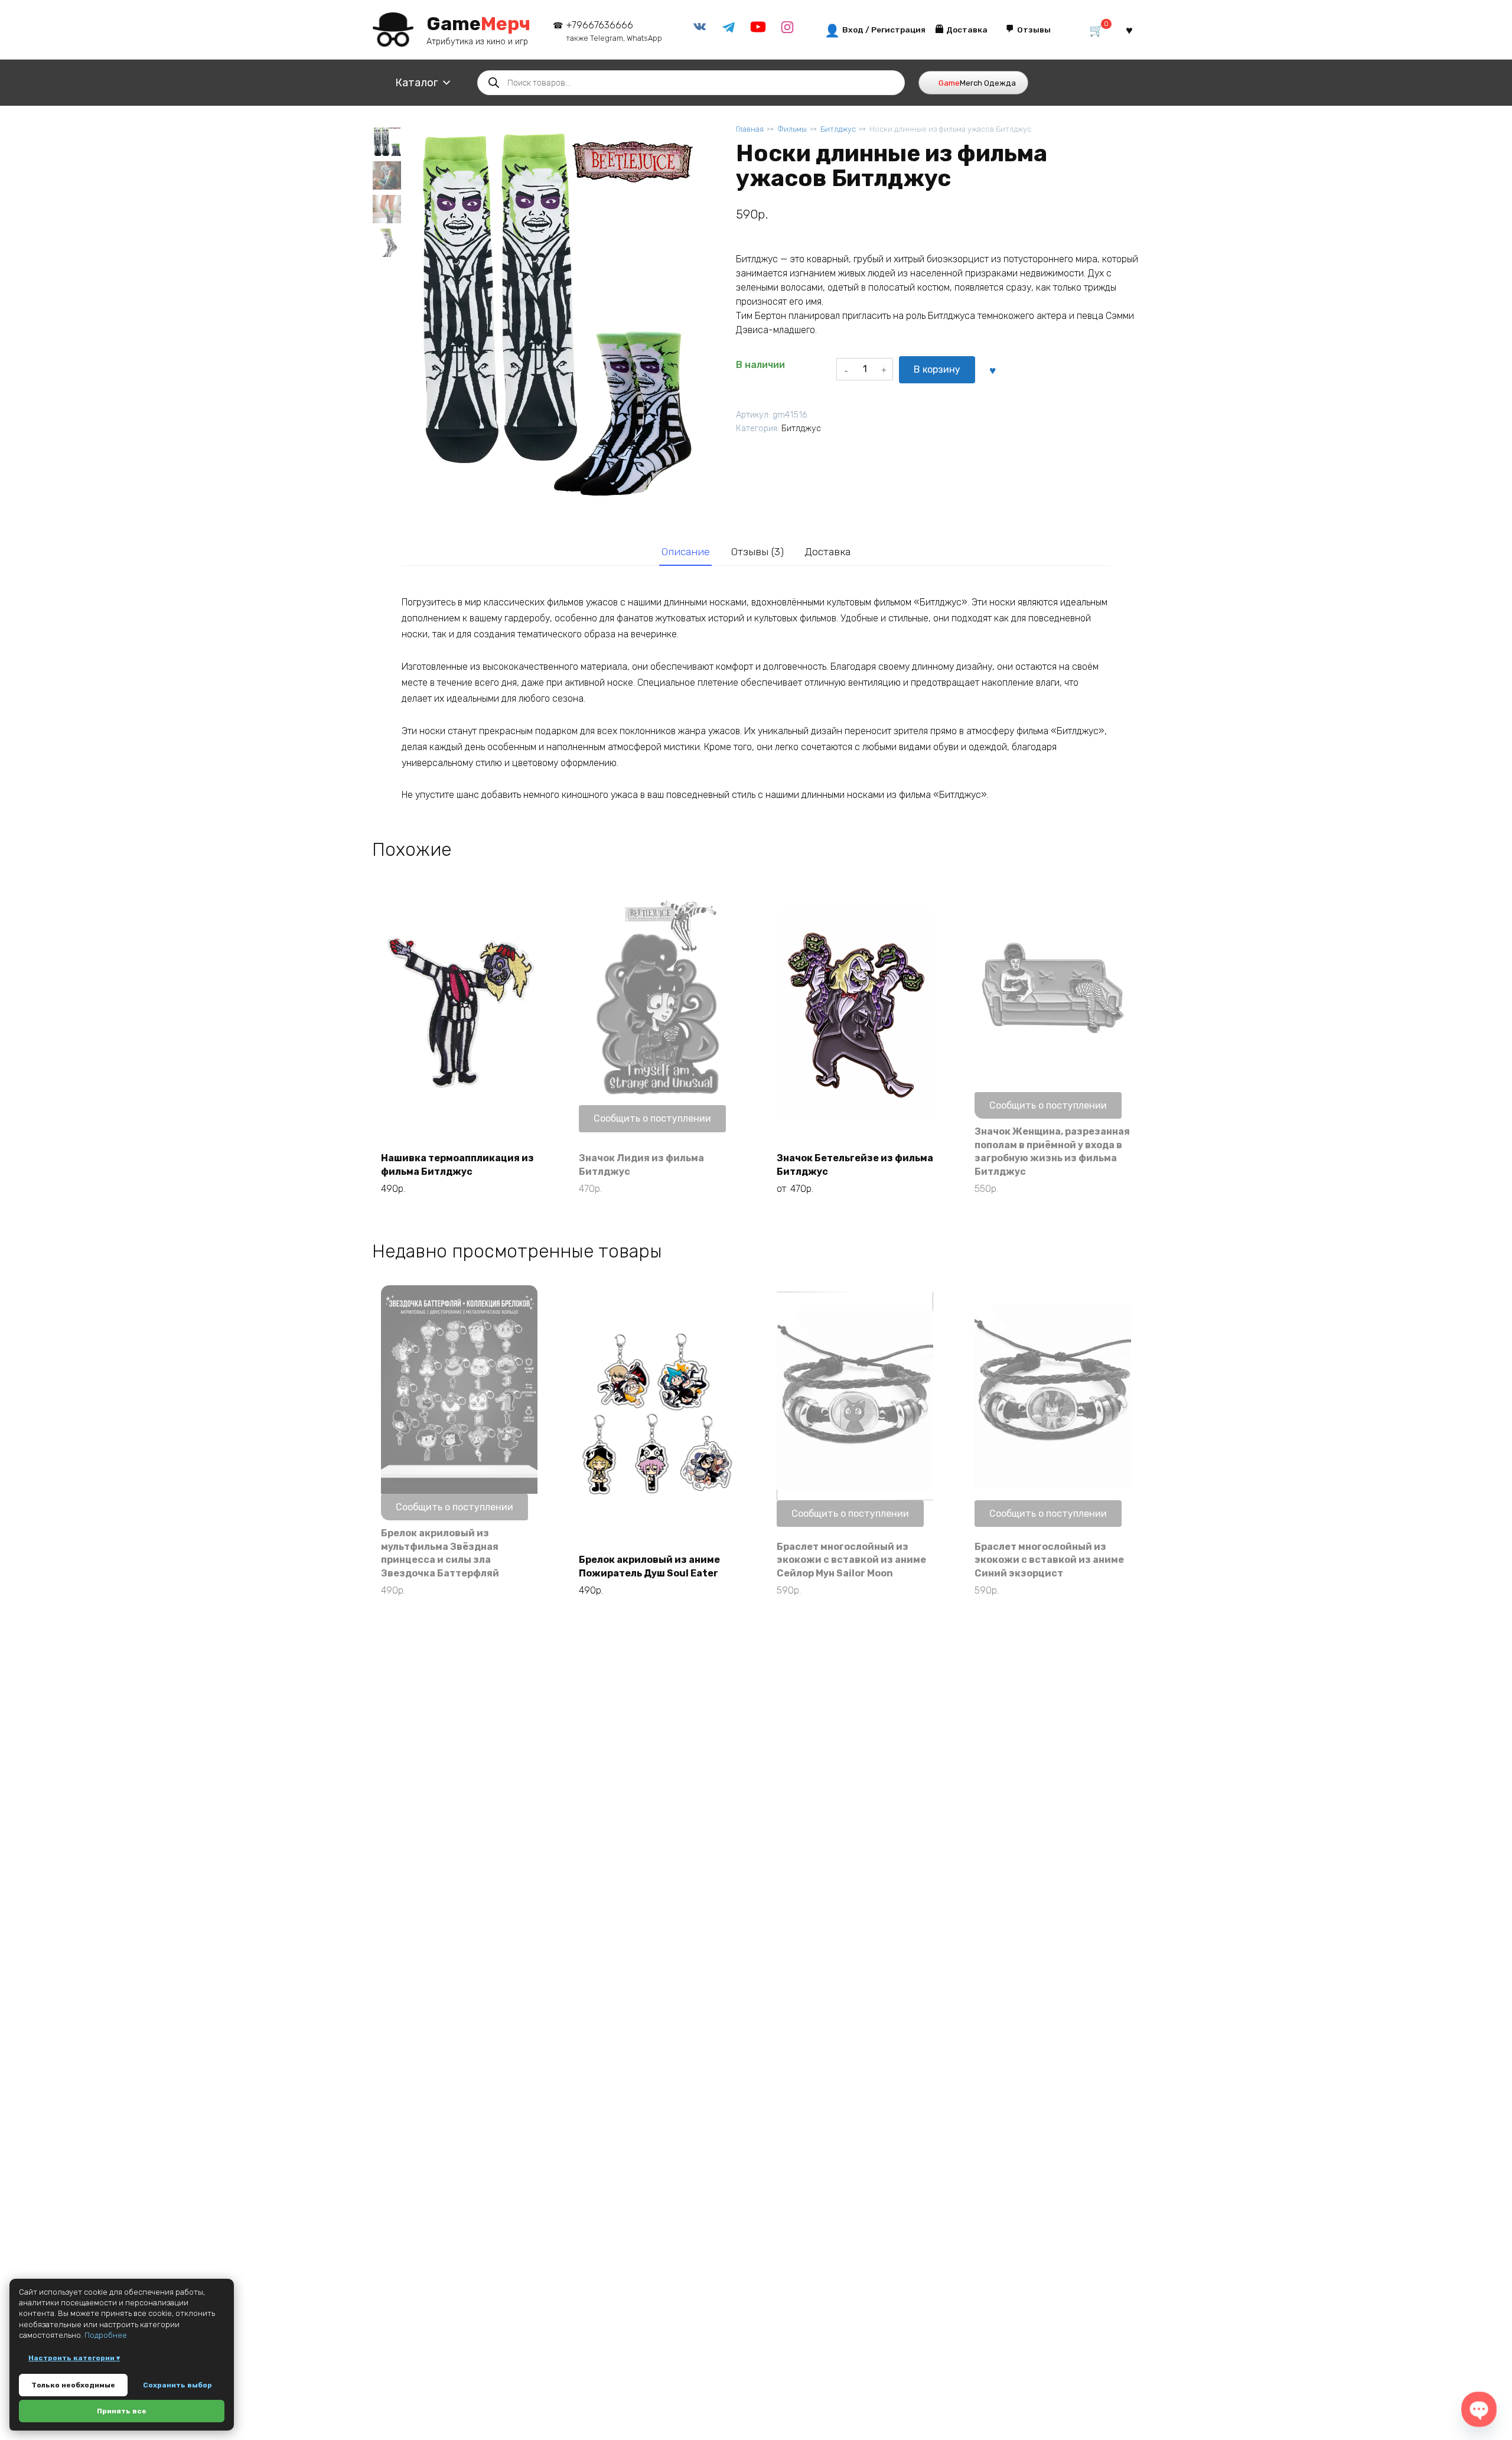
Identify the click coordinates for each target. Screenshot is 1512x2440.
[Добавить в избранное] (992, 370)
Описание (686, 552)
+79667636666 (614, 31)
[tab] (685, 552)
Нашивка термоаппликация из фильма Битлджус (457, 1164)
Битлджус (838, 129)
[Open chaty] (1479, 2409)
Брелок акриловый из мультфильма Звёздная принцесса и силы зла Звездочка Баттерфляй (440, 1553)
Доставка (827, 552)
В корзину (937, 369)
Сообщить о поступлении (652, 1118)
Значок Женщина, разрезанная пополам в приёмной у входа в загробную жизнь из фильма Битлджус (1052, 1151)
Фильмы (792, 129)
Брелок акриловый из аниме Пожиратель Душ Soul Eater (649, 1566)
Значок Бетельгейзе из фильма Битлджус (855, 1164)
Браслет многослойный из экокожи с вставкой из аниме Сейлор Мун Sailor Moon (851, 1560)
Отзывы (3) (757, 552)
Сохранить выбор (177, 2385)
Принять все (122, 2411)
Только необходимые (73, 2385)
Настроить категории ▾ (74, 2358)
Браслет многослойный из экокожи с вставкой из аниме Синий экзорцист (1049, 1560)
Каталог (416, 83)
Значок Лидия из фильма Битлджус (641, 1164)
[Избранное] (1129, 30)
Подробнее (106, 2335)
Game (478, 24)
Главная (750, 129)
